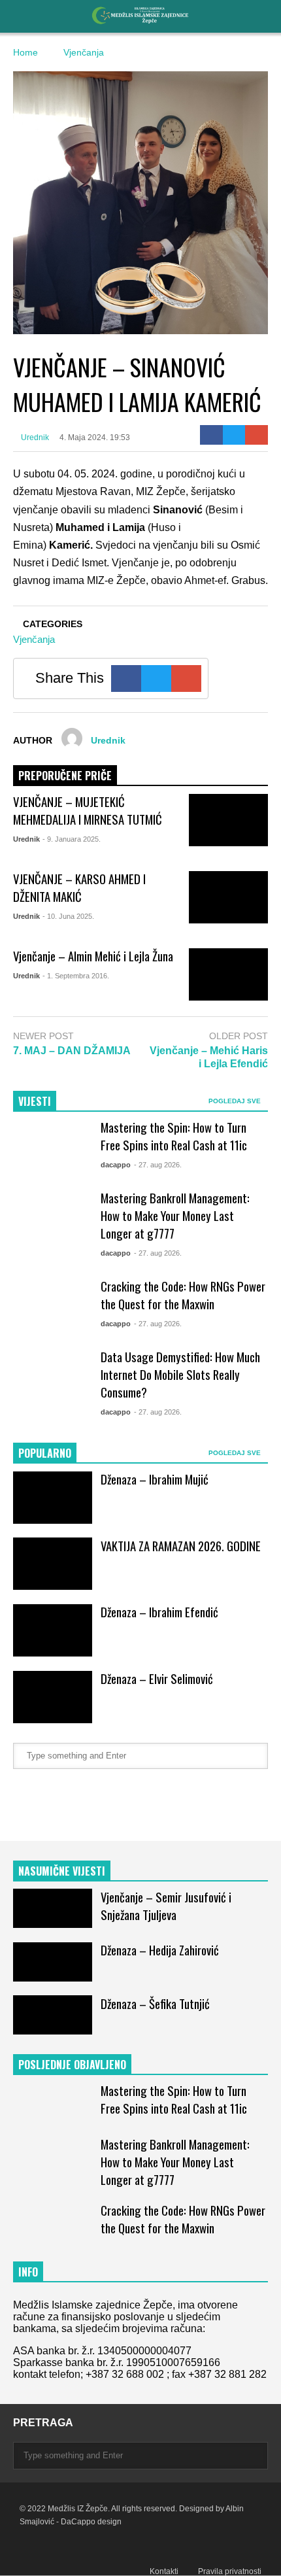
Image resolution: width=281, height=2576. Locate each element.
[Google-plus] (256, 435)
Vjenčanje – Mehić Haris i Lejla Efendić (209, 1057)
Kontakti (164, 2571)
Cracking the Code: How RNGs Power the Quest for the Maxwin (183, 1295)
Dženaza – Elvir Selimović (157, 1678)
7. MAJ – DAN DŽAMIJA (72, 1051)
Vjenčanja (34, 639)
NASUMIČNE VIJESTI (62, 1871)
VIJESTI (35, 1101)
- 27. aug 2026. (158, 1165)
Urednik (34, 438)
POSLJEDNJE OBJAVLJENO (72, 2065)
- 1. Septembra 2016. (76, 976)
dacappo (116, 1165)
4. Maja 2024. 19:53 (95, 438)
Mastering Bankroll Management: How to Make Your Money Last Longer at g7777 (175, 1215)
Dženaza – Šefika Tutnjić (155, 2003)
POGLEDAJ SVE (236, 1101)
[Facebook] (211, 435)
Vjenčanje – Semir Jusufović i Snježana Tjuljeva (166, 1906)
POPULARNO (45, 1453)
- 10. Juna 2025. (68, 916)
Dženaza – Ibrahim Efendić (159, 1612)
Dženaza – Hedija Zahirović (160, 1950)
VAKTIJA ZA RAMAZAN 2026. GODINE (181, 1546)
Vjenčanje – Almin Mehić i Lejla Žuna (93, 956)
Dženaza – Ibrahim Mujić (155, 1479)
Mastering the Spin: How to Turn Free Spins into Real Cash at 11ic (174, 1136)
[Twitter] (234, 435)
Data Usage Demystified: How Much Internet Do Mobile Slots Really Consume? (180, 1374)
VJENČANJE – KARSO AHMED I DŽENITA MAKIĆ (79, 887)
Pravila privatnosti (230, 2571)
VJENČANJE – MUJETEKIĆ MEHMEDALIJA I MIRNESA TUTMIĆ (88, 810)
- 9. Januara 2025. (72, 839)
